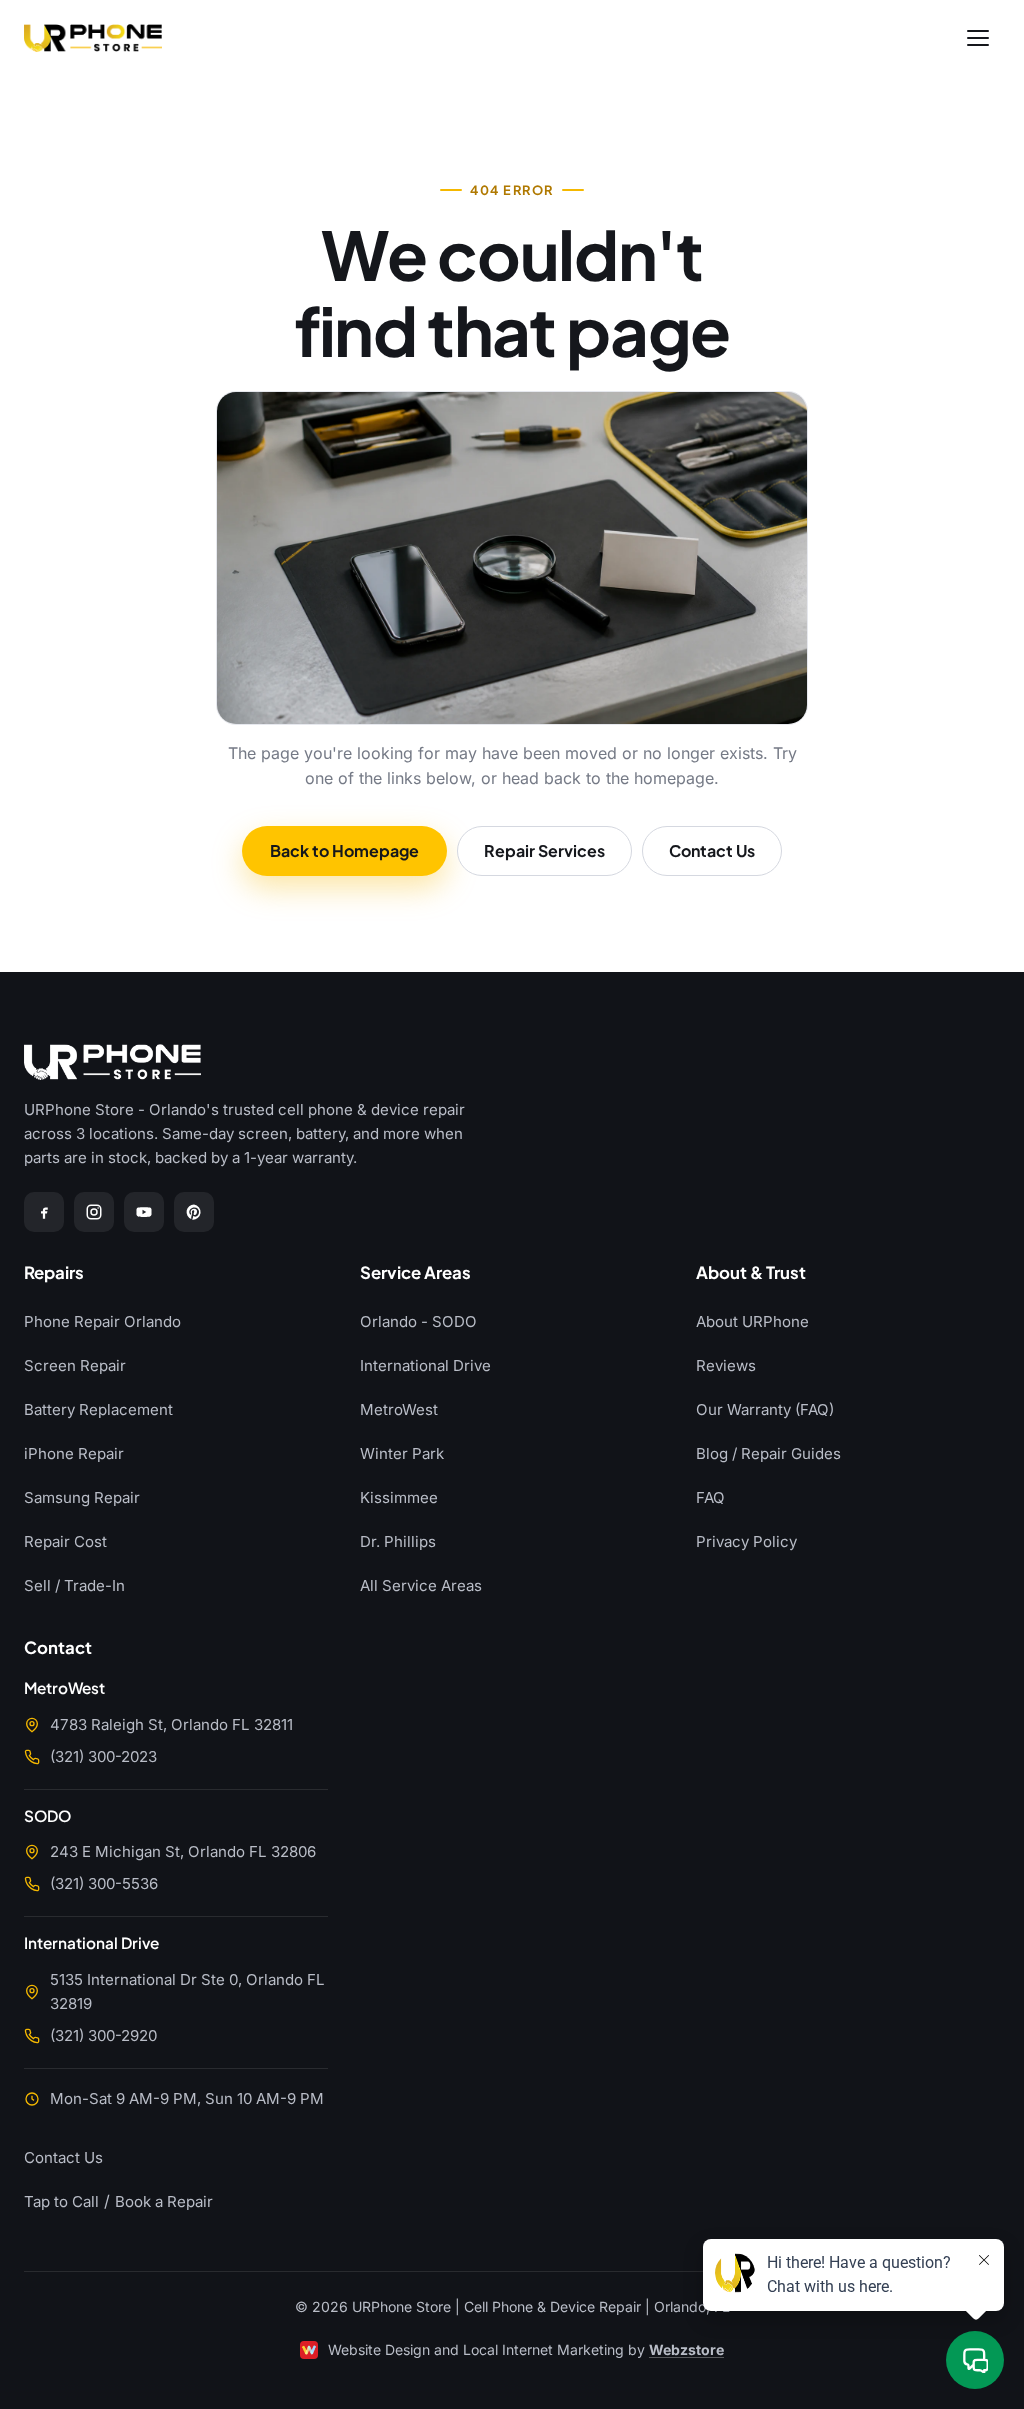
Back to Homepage (344, 850)
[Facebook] (44, 1212)
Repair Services (544, 850)
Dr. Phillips (398, 1541)
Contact (58, 1648)
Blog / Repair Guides (768, 1453)
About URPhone (752, 1321)
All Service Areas (421, 1585)
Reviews (726, 1365)
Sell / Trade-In (74, 1585)
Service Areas (415, 1273)
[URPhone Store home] (93, 38)
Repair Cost (65, 1541)
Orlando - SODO (418, 1321)
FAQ (710, 1497)
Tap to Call (61, 2201)
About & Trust (751, 1273)
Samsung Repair (82, 1497)
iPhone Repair (74, 1453)
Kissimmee (399, 1497)
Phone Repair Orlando (102, 1321)
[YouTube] (144, 1212)
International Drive (425, 1365)
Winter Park (402, 1453)
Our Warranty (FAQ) (765, 1409)
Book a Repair (164, 2201)
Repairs (54, 1273)
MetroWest (399, 1409)
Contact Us (712, 850)
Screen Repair (75, 1365)
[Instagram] (94, 1212)
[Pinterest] (194, 1212)
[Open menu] (978, 38)
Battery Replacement (98, 1409)
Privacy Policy (746, 1541)
